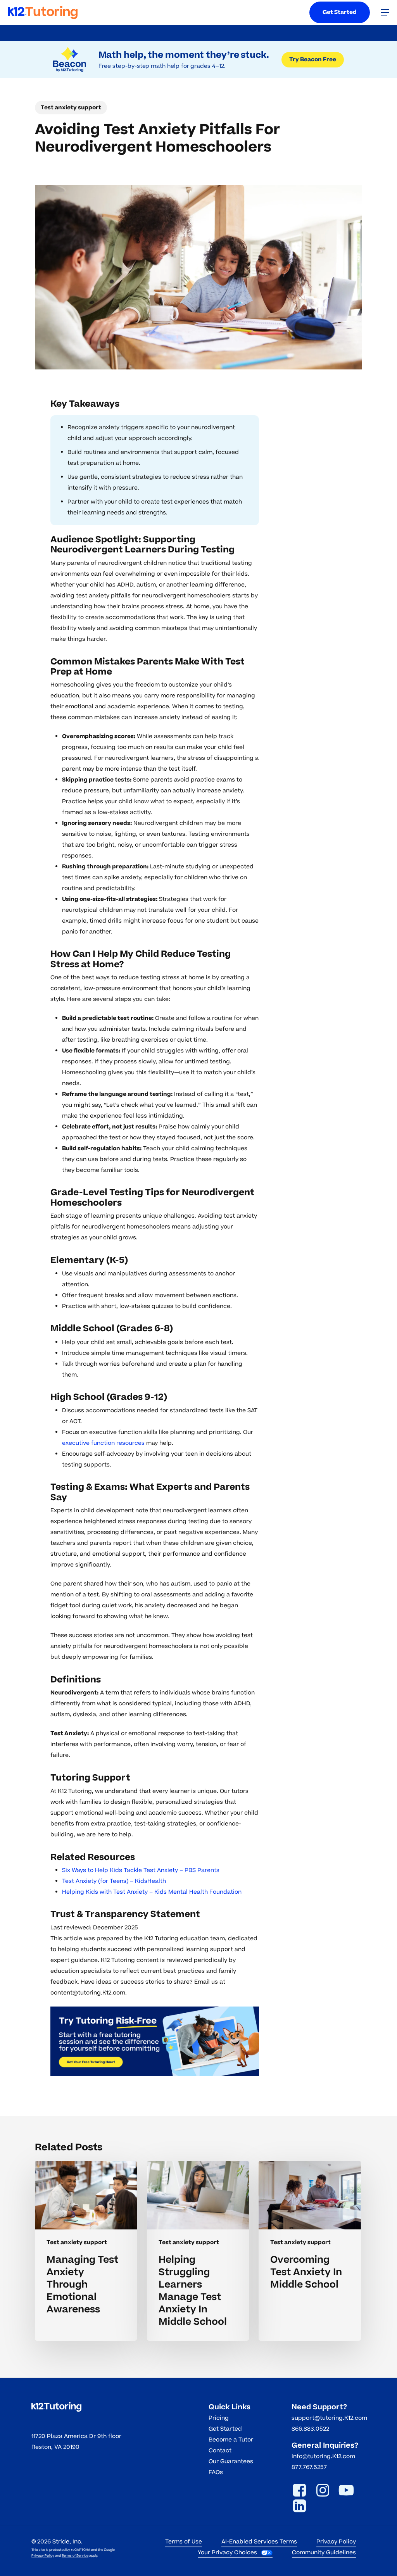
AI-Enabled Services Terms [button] (259, 2542)
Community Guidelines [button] (324, 2553)
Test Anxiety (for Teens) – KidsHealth (114, 1881)
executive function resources (103, 1443)
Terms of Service (75, 2556)
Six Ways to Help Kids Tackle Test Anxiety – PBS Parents (141, 1870)
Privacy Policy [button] (336, 2542)
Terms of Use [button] (184, 2542)
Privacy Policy (43, 2556)
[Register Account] (155, 2041)
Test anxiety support (71, 108)
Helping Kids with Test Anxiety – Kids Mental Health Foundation (152, 1892)
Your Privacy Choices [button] (227, 2553)
